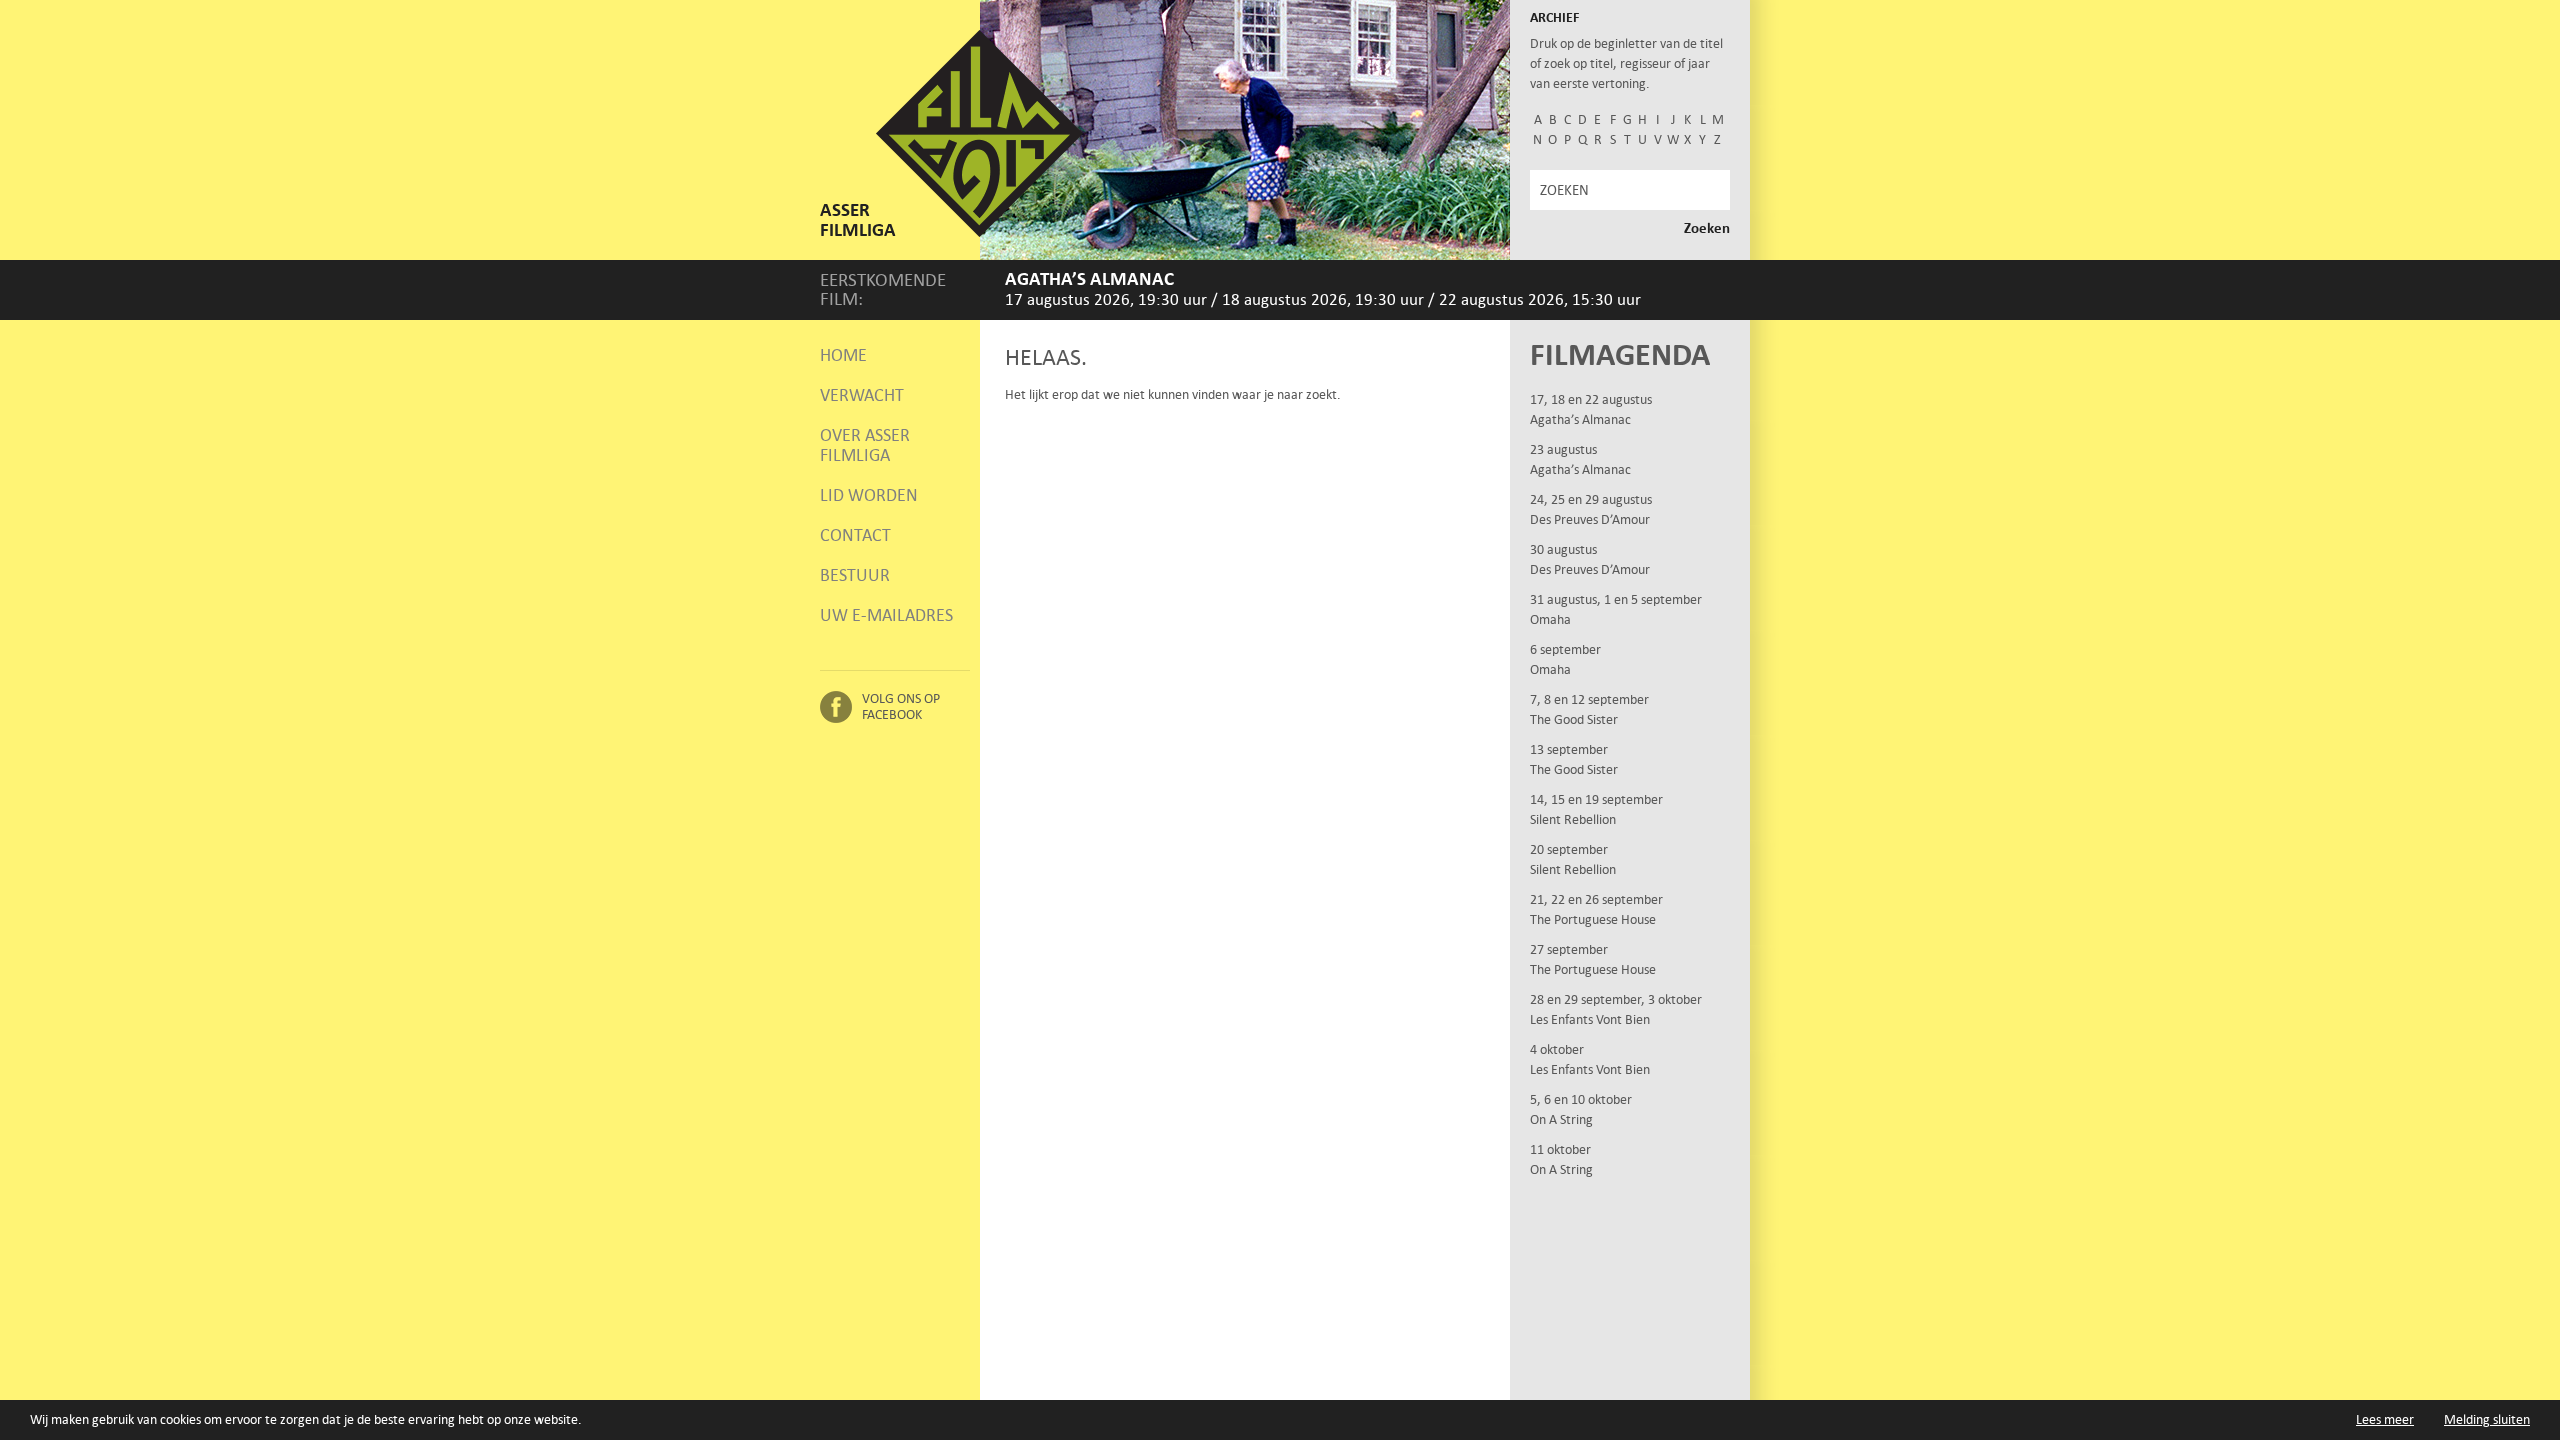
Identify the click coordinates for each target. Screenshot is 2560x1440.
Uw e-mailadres (886, 615)
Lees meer (2385, 1419)
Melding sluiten (2487, 1419)
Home (843, 355)
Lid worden (869, 495)
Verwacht (862, 395)
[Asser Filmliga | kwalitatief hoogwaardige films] (979, 232)
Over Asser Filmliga (865, 445)
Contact (855, 535)
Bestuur (855, 575)
